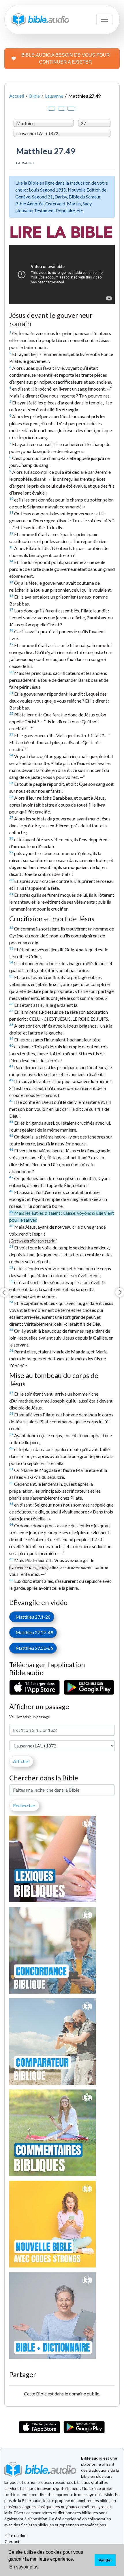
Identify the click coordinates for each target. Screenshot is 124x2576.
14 (11, 561)
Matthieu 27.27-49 (33, 1632)
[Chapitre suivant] (120, 1292)
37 (11, 1011)
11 (11, 512)
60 (11, 1448)
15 (11, 582)
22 (11, 713)
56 (11, 1350)
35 (11, 976)
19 (11, 644)
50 (11, 1226)
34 (11, 962)
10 (11, 498)
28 (11, 838)
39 (11, 1038)
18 (11, 630)
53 (11, 1281)
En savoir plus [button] (24, 2567)
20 (11, 672)
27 (11, 817)
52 (11, 1267)
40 (11, 1045)
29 (11, 852)
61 (11, 1469)
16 (11, 596)
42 (11, 1080)
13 (11, 547)
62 (11, 1483)
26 (11, 797)
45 (11, 1135)
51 (11, 1246)
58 (11, 1413)
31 (11, 894)
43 (11, 1101)
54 (11, 1302)
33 (11, 948)
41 (11, 1066)
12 (11, 533)
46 (11, 1149)
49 (11, 1212)
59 (11, 1434)
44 (11, 1122)
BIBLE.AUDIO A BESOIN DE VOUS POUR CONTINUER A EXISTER (66, 58)
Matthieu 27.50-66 (33, 1648)
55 (11, 1330)
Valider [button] (105, 2560)
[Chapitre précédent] (4, 1292)
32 (11, 927)
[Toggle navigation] (104, 19)
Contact (12, 2541)
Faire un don (16, 2535)
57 (11, 1393)
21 (11, 693)
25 (11, 783)
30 (11, 880)
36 (11, 1004)
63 (11, 1504)
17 (11, 609)
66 (11, 1580)
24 (11, 755)
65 (11, 1559)
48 (11, 1191)
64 (11, 1524)
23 (11, 734)
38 (11, 1025)
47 (11, 1177)
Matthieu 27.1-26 (32, 1617)
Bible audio (92, 2458)
